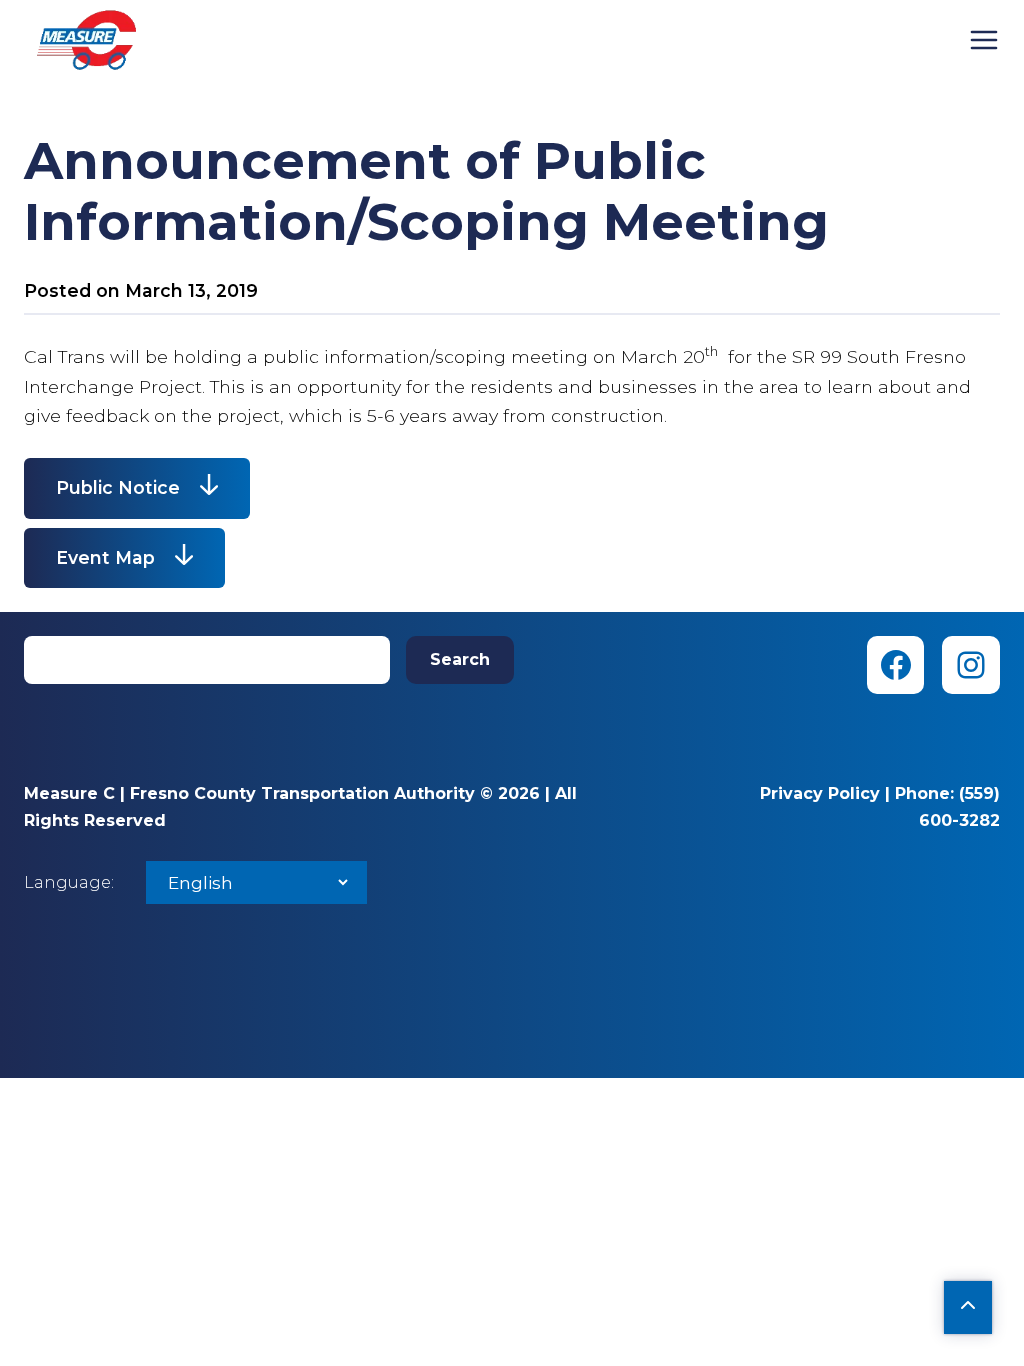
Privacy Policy (820, 793)
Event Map (105, 557)
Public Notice (118, 487)
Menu (984, 40)
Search (460, 659)
